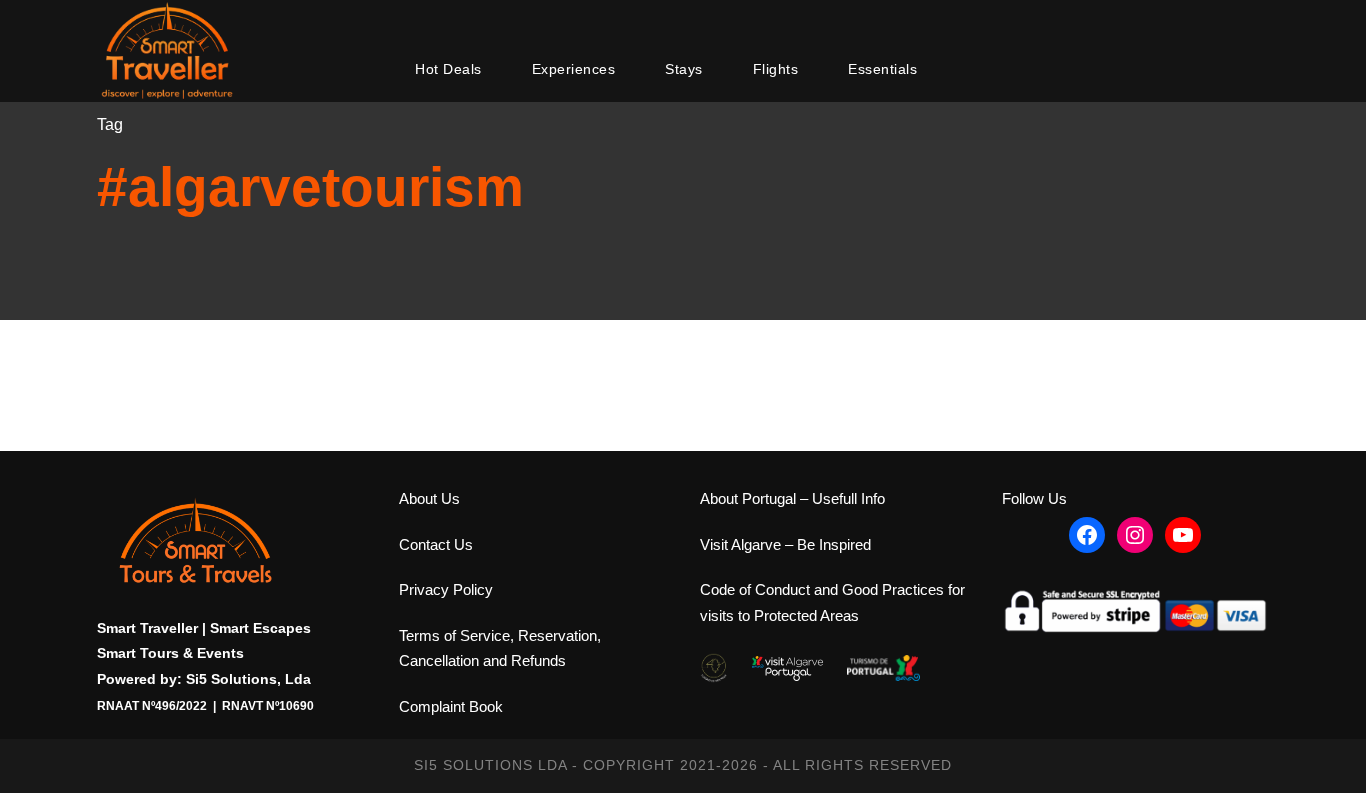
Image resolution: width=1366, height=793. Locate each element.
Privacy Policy (446, 589)
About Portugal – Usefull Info (792, 498)
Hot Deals (448, 69)
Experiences (574, 69)
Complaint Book (451, 706)
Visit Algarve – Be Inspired (785, 544)
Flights (776, 69)
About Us (429, 498)
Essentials (882, 69)
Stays (684, 69)
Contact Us (436, 544)
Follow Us (1034, 498)
